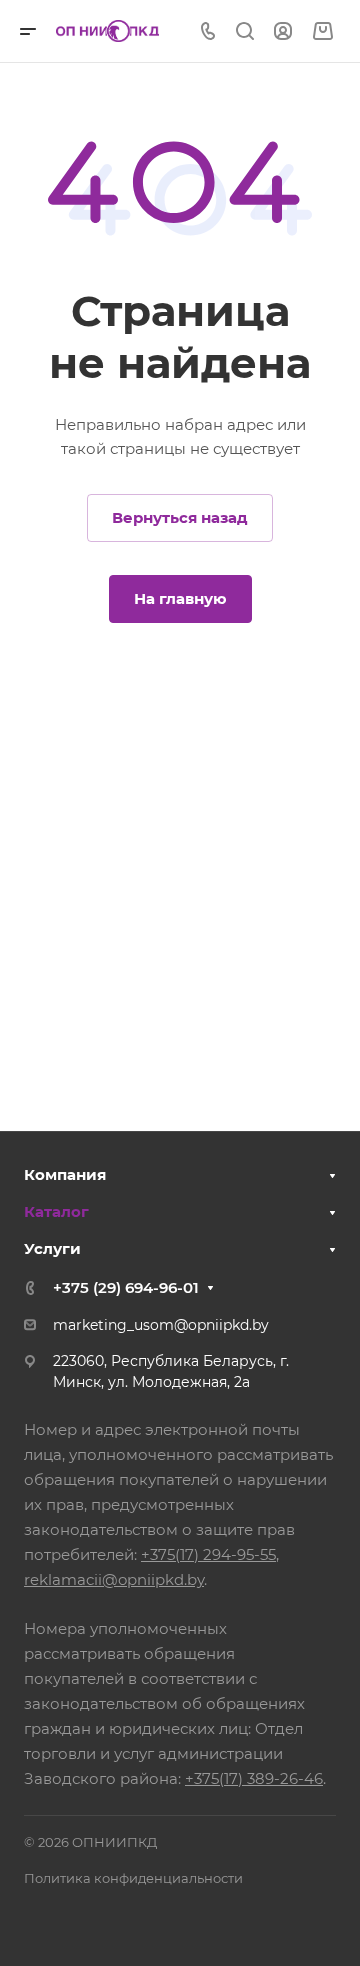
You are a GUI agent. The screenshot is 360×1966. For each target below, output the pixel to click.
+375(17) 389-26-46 (254, 1778)
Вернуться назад (180, 517)
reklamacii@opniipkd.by (114, 1579)
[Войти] (283, 31)
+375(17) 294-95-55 (208, 1554)
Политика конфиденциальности (133, 1878)
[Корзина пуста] (322, 31)
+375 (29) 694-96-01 (126, 1287)
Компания (65, 1174)
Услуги (52, 1248)
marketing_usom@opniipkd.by (161, 1325)
